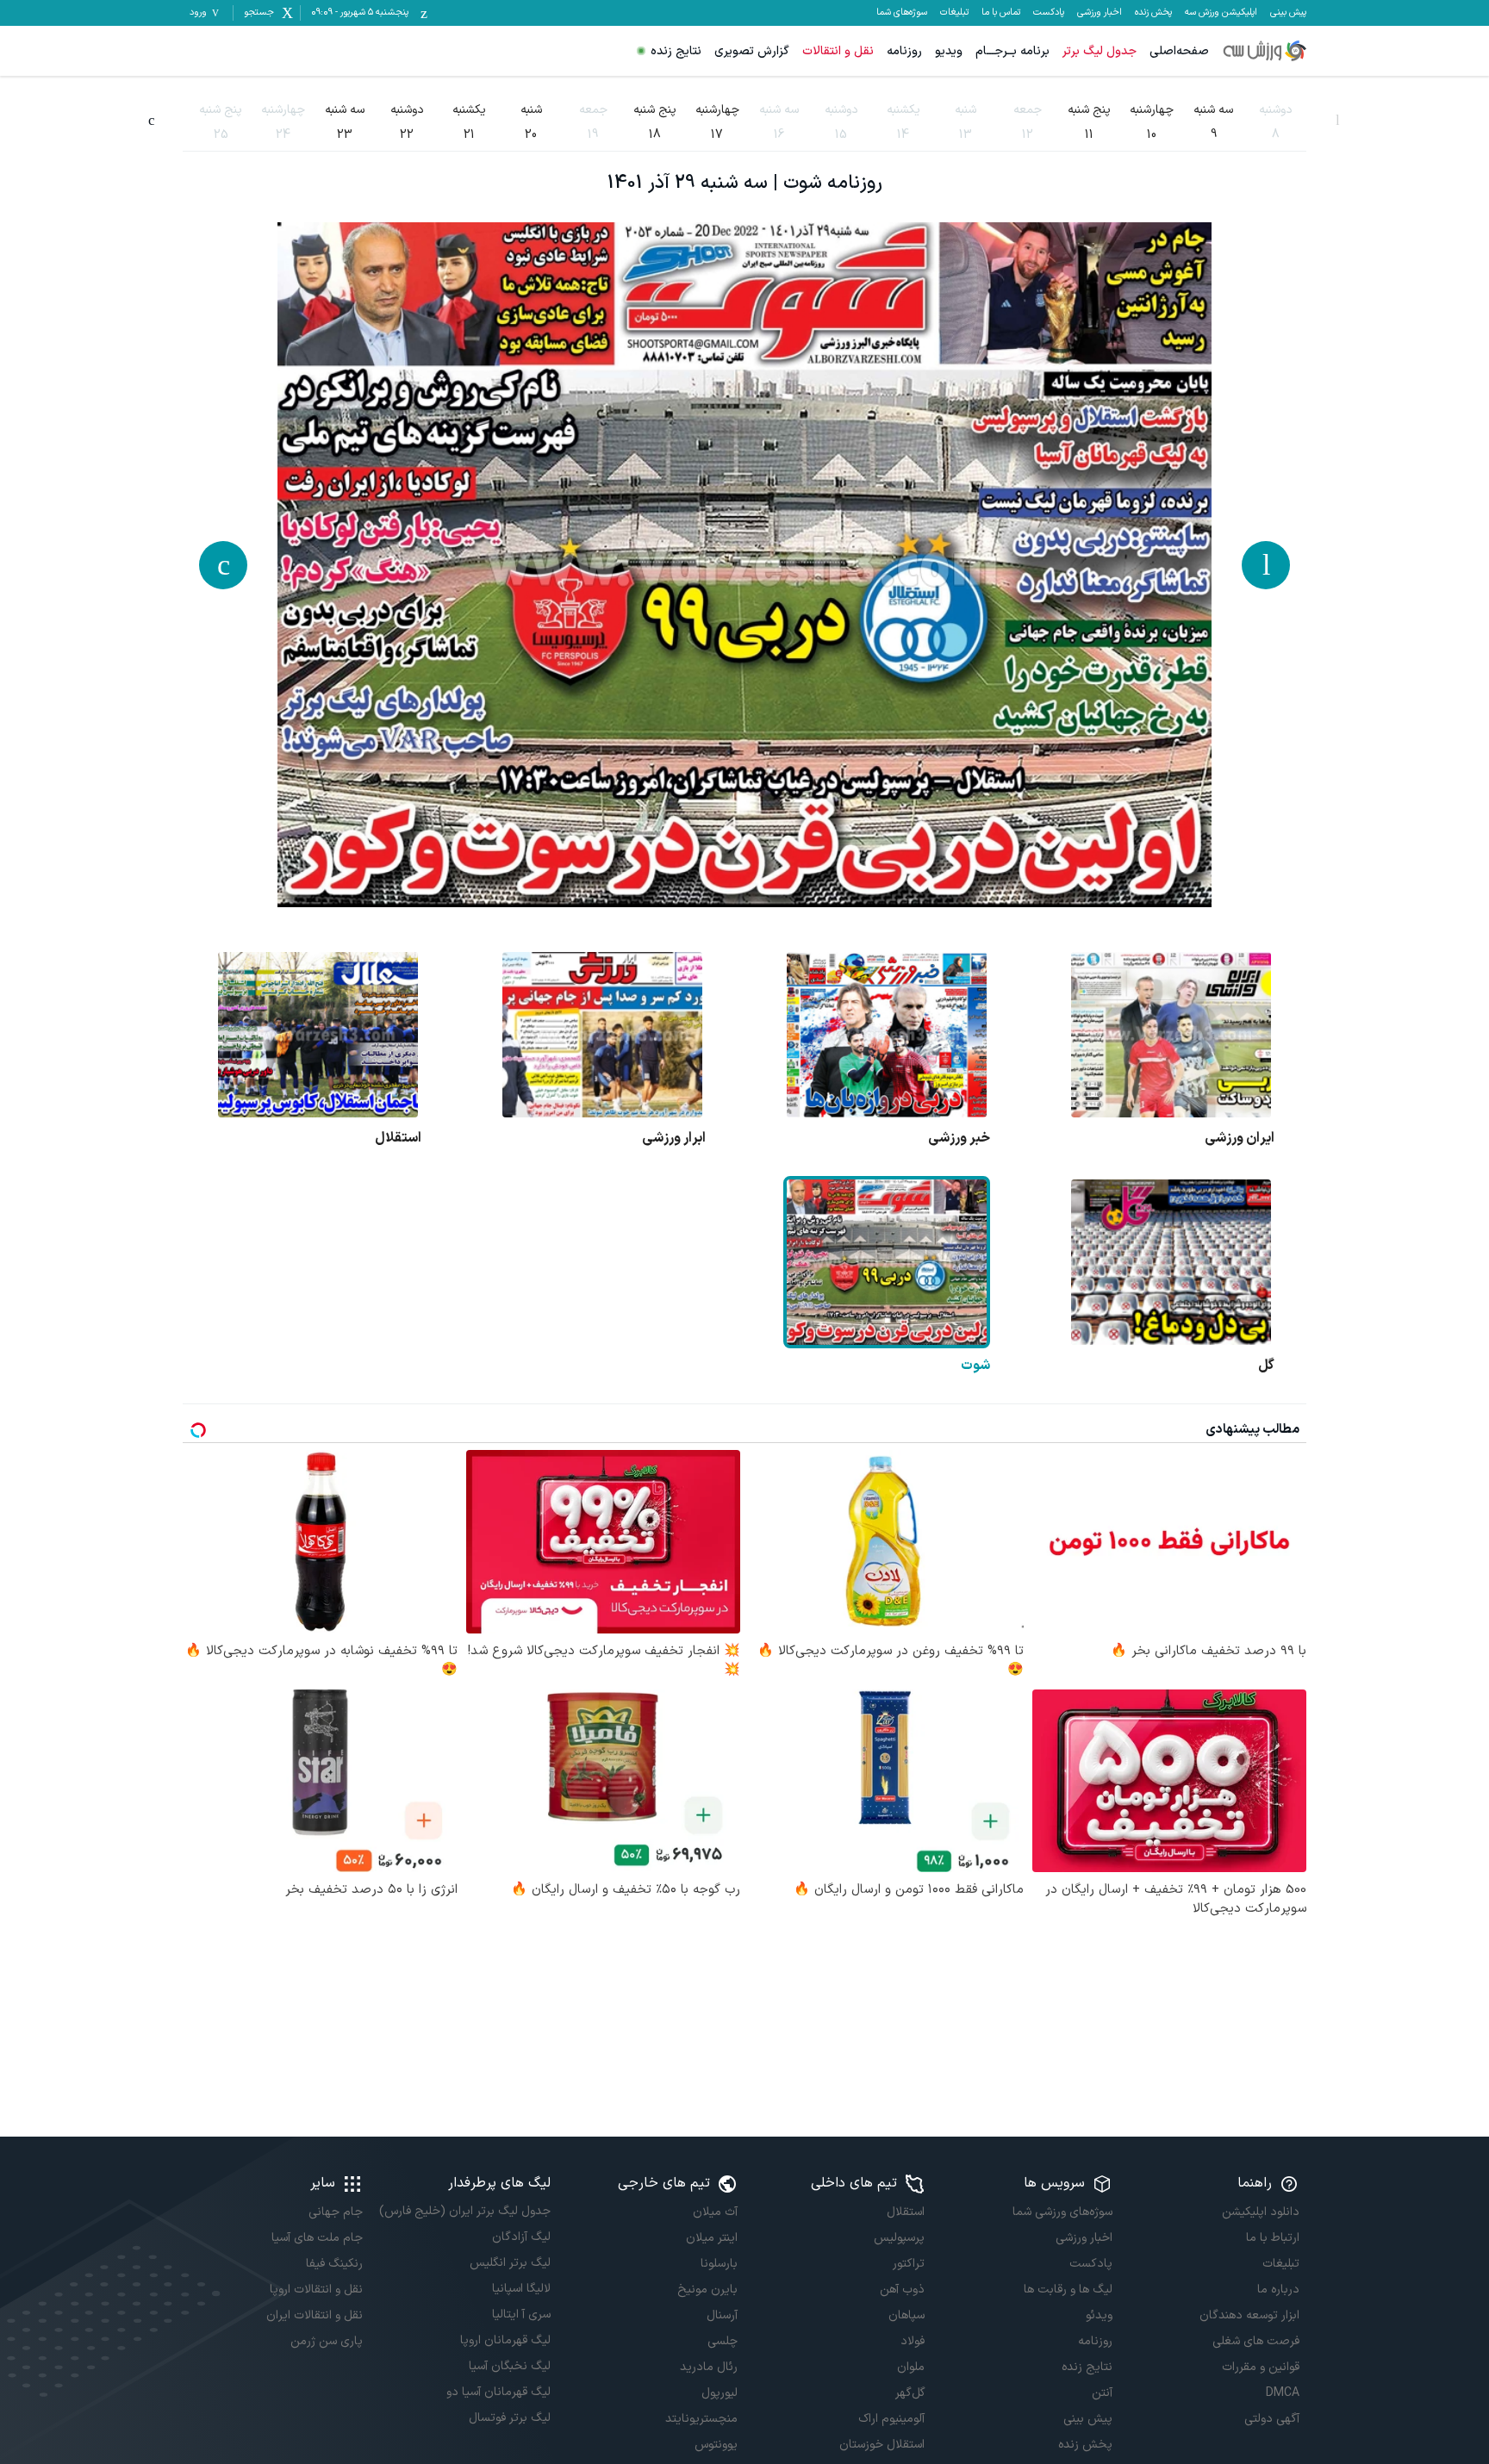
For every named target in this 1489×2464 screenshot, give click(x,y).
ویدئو (1099, 2315)
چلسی (723, 2341)
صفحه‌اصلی (1179, 51)
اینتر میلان (712, 2238)
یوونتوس (716, 2445)
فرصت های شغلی (1256, 2341)
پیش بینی (1288, 13)
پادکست (1049, 13)
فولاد (913, 2341)
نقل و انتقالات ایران (315, 2315)
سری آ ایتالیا (521, 2315)
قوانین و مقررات (1261, 2367)
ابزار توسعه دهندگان (1249, 2315)
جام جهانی (336, 2212)
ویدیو (949, 51)
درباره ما (1278, 2290)
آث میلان (715, 2212)
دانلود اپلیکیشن (1261, 2212)
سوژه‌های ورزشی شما (1062, 2212)
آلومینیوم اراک (891, 2419)
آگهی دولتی (1272, 2419)
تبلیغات (954, 13)
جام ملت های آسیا (317, 2238)
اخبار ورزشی (1100, 13)
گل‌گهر (910, 2393)
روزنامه (904, 51)
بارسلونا (719, 2264)
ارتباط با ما (1273, 2238)
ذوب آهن (902, 2290)
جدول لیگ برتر (1100, 51)
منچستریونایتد (701, 2419)
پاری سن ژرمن (327, 2341)
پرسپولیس (899, 2238)
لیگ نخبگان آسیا (509, 2366)
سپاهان (906, 2315)
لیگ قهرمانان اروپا (505, 2340)
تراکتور (909, 2264)
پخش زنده (1153, 13)
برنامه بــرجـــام (1012, 51)
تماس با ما (1001, 13)
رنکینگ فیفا (334, 2264)
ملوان (911, 2367)
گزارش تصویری (752, 51)
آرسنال (722, 2315)
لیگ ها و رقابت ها (1068, 2290)
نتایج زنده (676, 51)
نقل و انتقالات (838, 51)
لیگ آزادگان (521, 2237)
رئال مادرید (709, 2367)
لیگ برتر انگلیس (510, 2263)
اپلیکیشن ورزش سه (1221, 13)
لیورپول (720, 2393)
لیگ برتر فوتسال (509, 2418)
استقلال (906, 2212)
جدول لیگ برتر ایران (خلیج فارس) (464, 2211)
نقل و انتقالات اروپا (316, 2290)
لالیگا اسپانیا (521, 2289)
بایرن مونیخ (707, 2290)
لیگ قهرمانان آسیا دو (498, 2392)
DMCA (1283, 2393)
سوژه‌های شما (902, 13)
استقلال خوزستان (882, 2445)
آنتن (1102, 2393)
